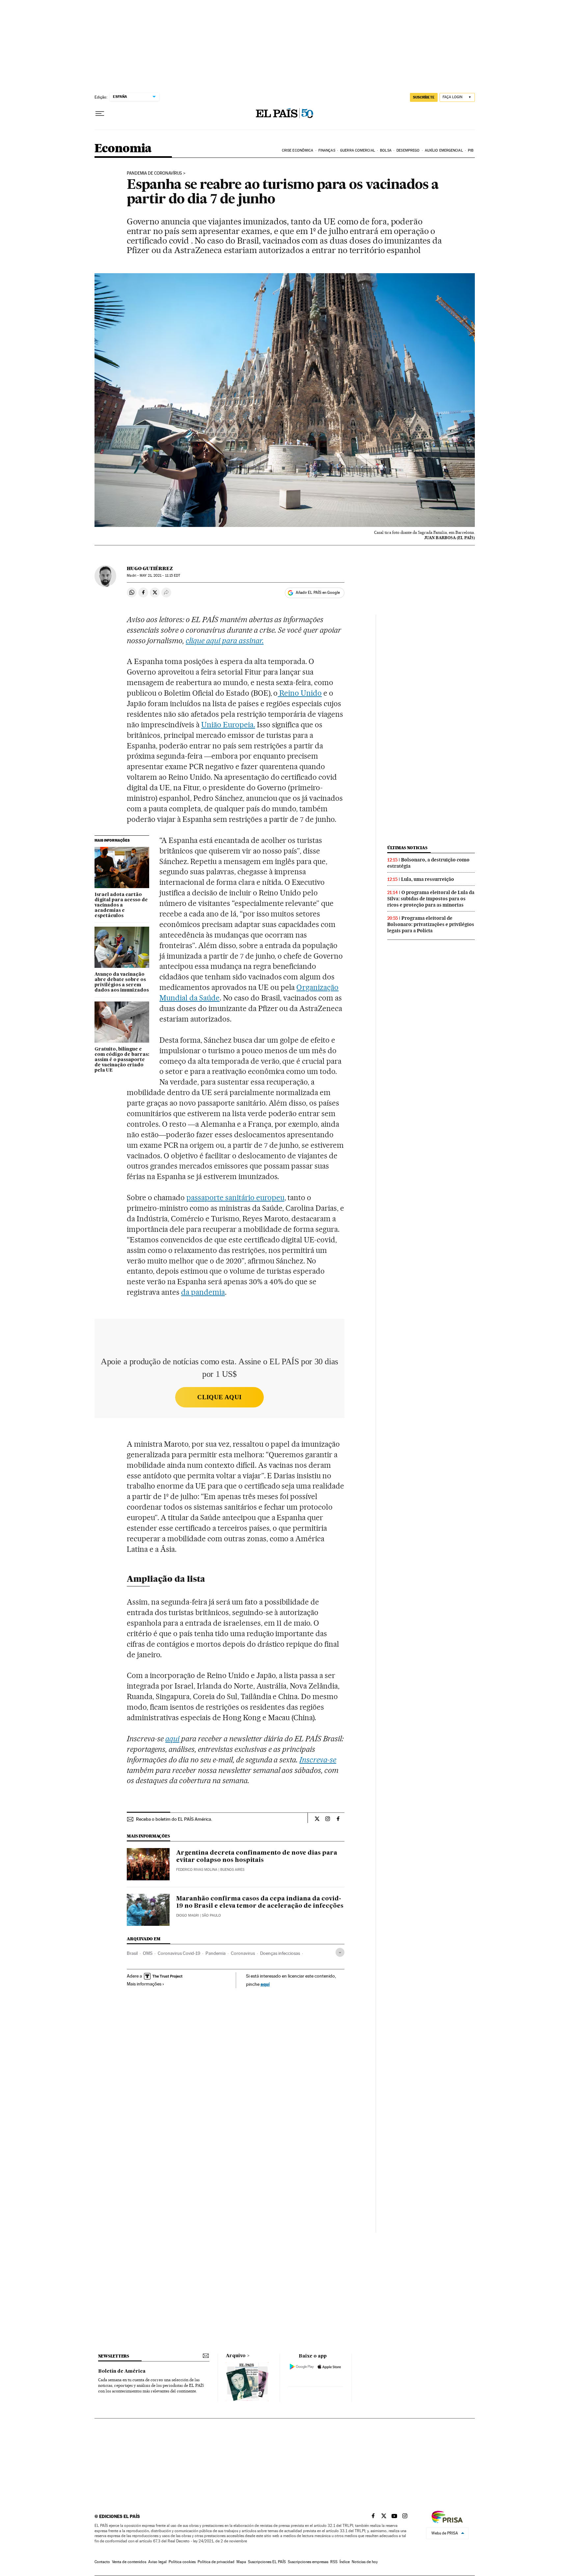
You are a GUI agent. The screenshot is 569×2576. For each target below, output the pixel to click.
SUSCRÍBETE (424, 97)
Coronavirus (243, 1953)
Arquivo (236, 2356)
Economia (123, 149)
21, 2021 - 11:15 (160, 576)
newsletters (114, 2356)
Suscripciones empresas (308, 2562)
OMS (148, 1953)
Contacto (102, 2562)
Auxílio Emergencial (444, 150)
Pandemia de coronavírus (154, 173)
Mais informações (144, 1984)
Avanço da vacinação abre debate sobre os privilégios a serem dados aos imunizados (122, 982)
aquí (265, 1984)
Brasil (132, 1953)
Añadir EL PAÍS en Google (318, 593)
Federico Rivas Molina (197, 1870)
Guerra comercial (358, 150)
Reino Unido (300, 693)
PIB (471, 150)
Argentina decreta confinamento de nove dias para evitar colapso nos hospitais (257, 1857)
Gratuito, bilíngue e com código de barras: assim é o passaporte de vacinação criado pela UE (122, 1060)
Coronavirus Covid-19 (179, 1953)
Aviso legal (157, 2562)
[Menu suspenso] (100, 114)
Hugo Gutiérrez (150, 568)
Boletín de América (122, 2371)
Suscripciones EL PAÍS (267, 2562)
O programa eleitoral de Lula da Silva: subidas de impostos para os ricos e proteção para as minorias (431, 899)
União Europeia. (228, 725)
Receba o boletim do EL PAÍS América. (174, 1819)
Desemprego (408, 150)
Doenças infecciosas (280, 1953)
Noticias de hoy (365, 2562)
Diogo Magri (188, 1915)
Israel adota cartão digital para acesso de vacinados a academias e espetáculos (121, 905)
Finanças (327, 150)
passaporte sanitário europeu (235, 1198)
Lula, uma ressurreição (428, 879)
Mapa (241, 2562)
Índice (345, 2562)
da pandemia (203, 1292)
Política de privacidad (216, 2562)
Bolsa (386, 150)
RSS (334, 2562)
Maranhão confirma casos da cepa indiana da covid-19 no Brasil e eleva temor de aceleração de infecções (260, 1902)
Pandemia (216, 1953)
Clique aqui (219, 1397)
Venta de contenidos (129, 2562)
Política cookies (182, 2562)
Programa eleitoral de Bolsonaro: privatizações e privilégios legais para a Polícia (431, 924)
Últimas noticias (407, 848)
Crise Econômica (298, 150)
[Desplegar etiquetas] (340, 1952)
